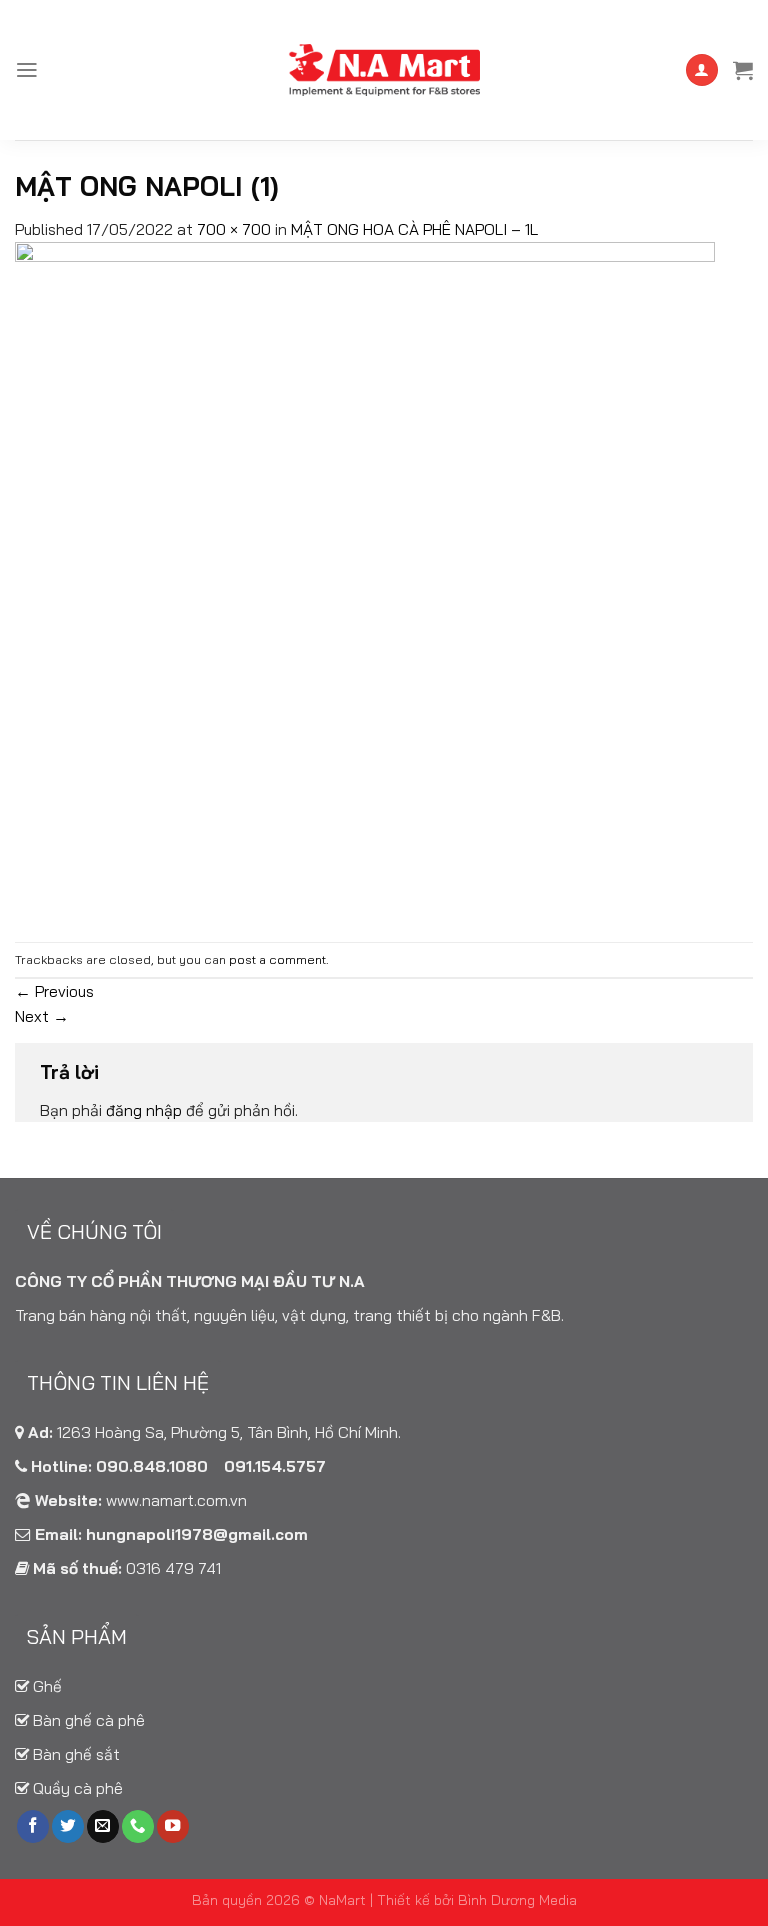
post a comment (277, 959)
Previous (54, 991)
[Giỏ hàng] (743, 70)
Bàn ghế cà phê (87, 1720)
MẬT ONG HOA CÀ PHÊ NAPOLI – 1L (414, 229)
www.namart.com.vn (176, 1500)
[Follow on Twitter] (68, 1826)
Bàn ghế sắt (74, 1754)
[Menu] (27, 70)
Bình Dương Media (517, 1899)
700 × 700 (234, 229)
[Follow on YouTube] (173, 1826)
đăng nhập (144, 1110)
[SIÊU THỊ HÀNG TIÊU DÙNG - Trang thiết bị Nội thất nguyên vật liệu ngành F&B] (384, 70)
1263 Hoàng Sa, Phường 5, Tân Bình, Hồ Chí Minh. (229, 1432)
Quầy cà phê (76, 1788)
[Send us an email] (103, 1826)
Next (42, 1016)
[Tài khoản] (701, 70)
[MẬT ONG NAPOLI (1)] (365, 590)
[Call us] (138, 1826)
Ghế (45, 1686)
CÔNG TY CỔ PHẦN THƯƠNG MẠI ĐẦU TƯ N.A (190, 1281)
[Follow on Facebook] (33, 1826)
